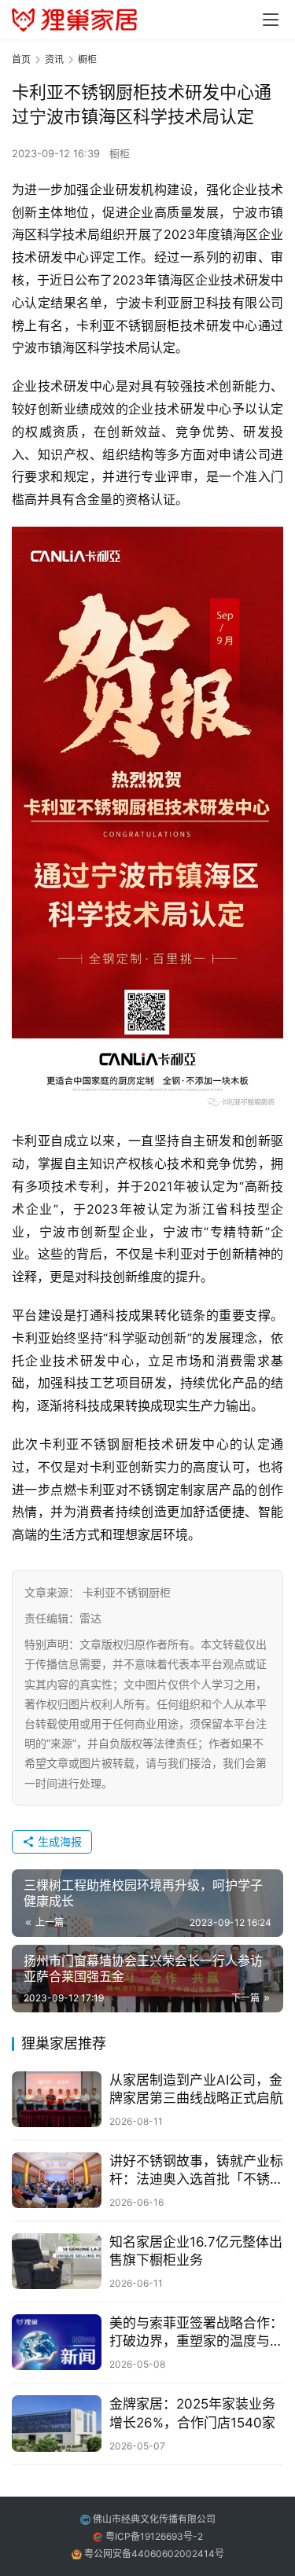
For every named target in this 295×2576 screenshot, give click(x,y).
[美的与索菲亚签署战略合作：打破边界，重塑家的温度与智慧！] (57, 2342)
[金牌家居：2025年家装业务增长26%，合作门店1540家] (57, 2423)
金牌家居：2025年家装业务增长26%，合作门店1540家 (192, 2413)
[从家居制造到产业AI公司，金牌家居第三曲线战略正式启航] (57, 2099)
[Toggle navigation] (271, 20)
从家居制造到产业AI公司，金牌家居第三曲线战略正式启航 (196, 2089)
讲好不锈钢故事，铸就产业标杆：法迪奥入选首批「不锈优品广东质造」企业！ (196, 2171)
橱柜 (120, 153)
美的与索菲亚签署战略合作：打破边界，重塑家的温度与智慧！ (196, 2333)
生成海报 (58, 1841)
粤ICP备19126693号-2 (154, 2536)
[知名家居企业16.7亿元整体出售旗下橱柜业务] (57, 2261)
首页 (21, 59)
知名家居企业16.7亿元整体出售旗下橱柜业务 (196, 2251)
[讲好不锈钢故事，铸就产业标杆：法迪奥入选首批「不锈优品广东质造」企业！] (57, 2180)
